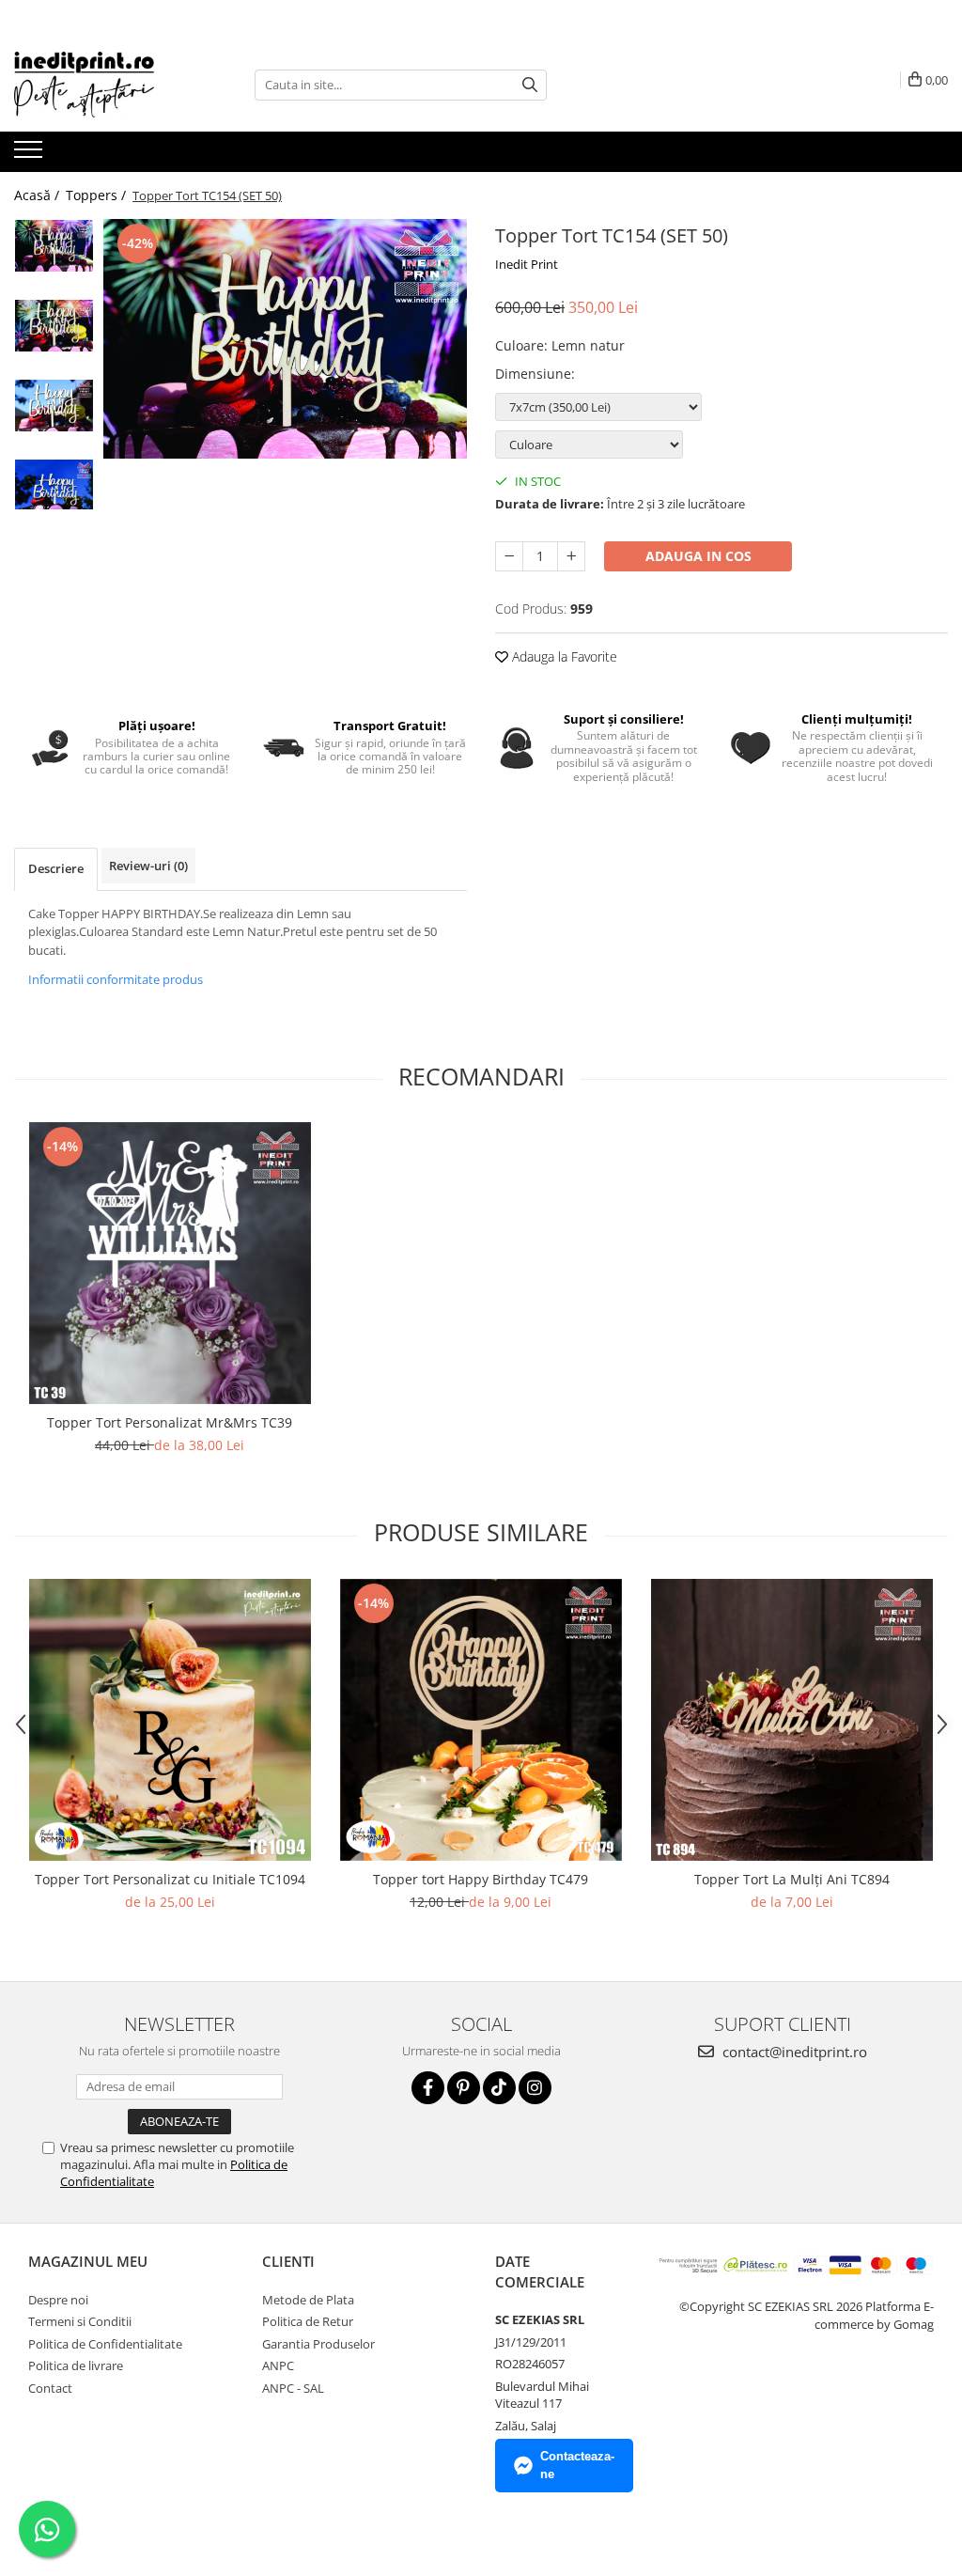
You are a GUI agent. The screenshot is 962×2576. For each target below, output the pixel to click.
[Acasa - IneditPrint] (108, 85)
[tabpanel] (285, 339)
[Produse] (31, 155)
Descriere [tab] (56, 868)
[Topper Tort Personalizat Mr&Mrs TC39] (170, 1263)
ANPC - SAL (293, 2388)
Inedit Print (527, 264)
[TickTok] (499, 2088)
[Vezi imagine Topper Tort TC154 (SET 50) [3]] (54, 484)
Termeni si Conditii (80, 2321)
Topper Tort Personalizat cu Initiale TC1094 (170, 1879)
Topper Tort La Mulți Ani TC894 (792, 1879)
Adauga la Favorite (563, 656)
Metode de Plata (308, 2300)
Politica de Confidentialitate (105, 2344)
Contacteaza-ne (577, 2465)
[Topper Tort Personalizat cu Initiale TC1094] (170, 1720)
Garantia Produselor (318, 2344)
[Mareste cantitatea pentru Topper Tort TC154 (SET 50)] (571, 556)
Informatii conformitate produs (116, 979)
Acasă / (39, 195)
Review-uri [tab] (148, 866)
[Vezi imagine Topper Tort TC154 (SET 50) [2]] (54, 406)
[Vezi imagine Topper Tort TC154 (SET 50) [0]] (54, 246)
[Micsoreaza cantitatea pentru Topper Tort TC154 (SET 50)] (509, 556)
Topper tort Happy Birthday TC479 (481, 1879)
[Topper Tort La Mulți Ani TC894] (792, 1720)
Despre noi (58, 2300)
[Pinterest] (464, 2088)
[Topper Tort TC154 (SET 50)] (285, 339)
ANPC (278, 2365)
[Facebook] (428, 2088)
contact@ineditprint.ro (793, 2052)
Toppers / (98, 195)
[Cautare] (530, 85)
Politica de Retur (308, 2321)
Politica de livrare (76, 2365)
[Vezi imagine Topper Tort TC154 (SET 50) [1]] (54, 326)
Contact (50, 2388)
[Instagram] (535, 2088)
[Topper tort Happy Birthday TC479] (481, 1720)
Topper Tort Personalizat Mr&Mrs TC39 (170, 1422)
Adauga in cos (698, 556)
